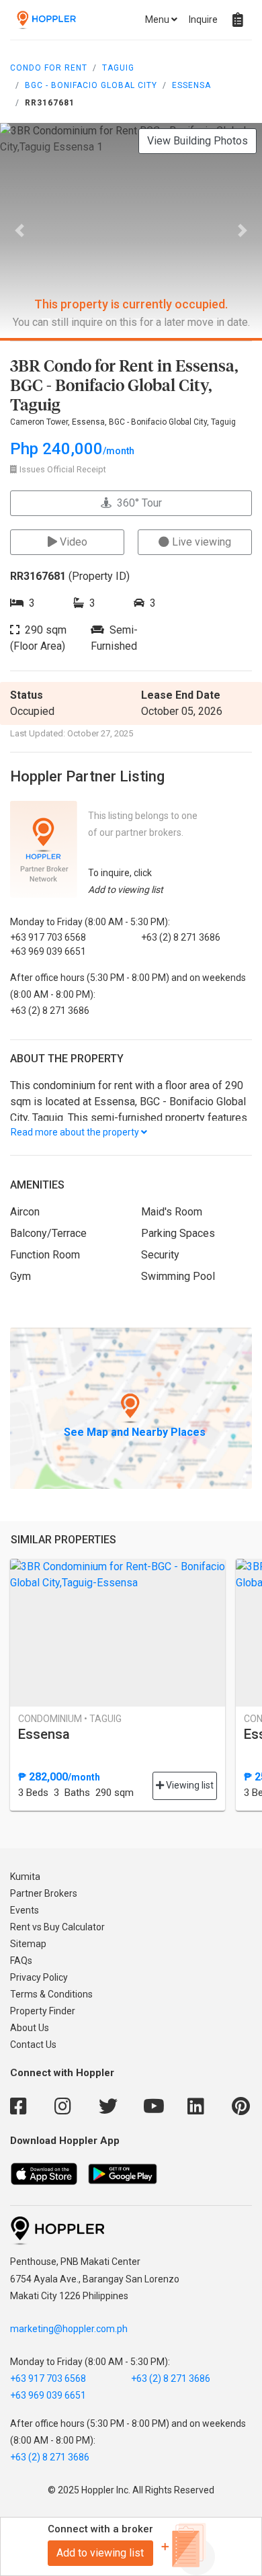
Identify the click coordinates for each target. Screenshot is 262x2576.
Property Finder (43, 2011)
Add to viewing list (100, 2553)
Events (25, 1910)
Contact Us (33, 2045)
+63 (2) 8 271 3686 (171, 2378)
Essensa (191, 85)
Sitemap (28, 1944)
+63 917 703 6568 (48, 2378)
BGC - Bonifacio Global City (91, 85)
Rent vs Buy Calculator (57, 1927)
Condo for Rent (49, 68)
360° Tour (137, 503)
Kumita (25, 1877)
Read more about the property (76, 1132)
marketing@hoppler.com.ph (69, 2329)
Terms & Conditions (51, 1994)
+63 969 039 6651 (48, 2395)
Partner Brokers (44, 1893)
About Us (30, 2028)
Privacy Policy (39, 1977)
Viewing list (189, 1785)
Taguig (118, 68)
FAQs (21, 1961)
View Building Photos (198, 141)
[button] (20, 230)
